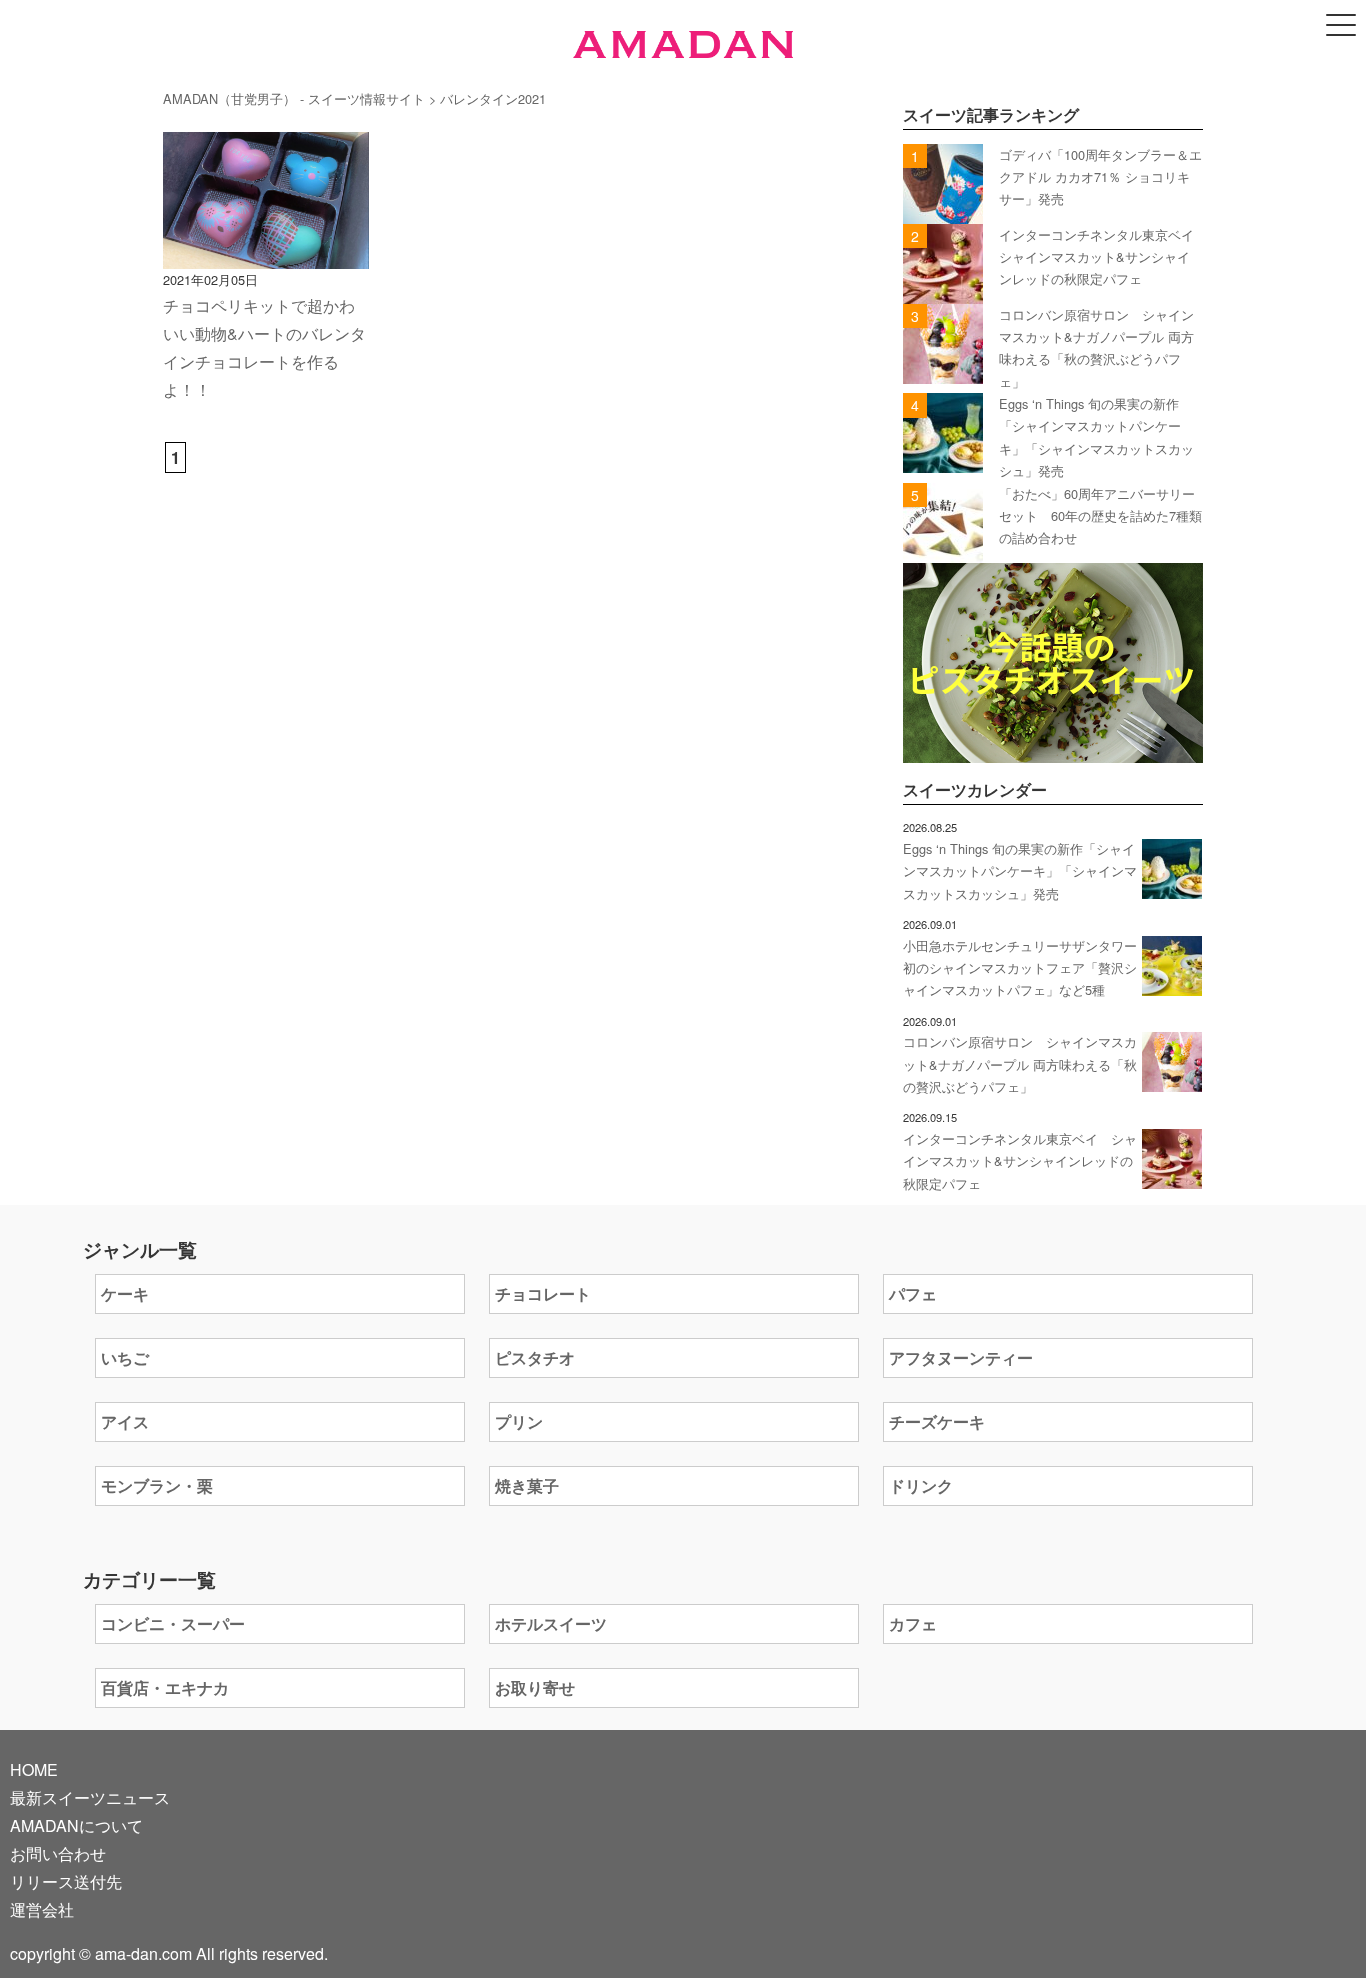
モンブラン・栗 (157, 1485)
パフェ (913, 1293)
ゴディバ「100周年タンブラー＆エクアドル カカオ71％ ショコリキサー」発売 (1100, 177)
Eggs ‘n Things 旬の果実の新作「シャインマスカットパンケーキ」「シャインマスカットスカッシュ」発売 (1020, 871)
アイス (125, 1421)
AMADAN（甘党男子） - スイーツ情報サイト (294, 98)
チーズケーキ (937, 1421)
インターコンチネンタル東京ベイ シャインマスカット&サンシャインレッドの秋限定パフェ (1103, 257)
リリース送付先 (66, 1881)
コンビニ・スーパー (173, 1623)
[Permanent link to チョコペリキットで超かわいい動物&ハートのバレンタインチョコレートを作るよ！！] (266, 254)
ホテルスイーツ (551, 1623)
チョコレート (543, 1293)
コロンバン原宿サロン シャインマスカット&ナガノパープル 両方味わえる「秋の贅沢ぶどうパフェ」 (1020, 1064)
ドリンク (921, 1485)
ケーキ (125, 1293)
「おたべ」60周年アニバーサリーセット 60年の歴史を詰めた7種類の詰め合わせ (1100, 516)
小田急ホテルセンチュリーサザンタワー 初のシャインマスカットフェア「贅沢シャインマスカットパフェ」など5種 (1020, 968)
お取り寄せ (535, 1687)
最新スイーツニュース (90, 1797)
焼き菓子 (527, 1485)
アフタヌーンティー (961, 1357)
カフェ (913, 1623)
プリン (519, 1421)
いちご (125, 1357)
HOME (34, 1769)
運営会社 (42, 1909)
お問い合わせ (58, 1853)
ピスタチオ (535, 1357)
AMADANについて (76, 1825)
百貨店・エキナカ (165, 1687)
